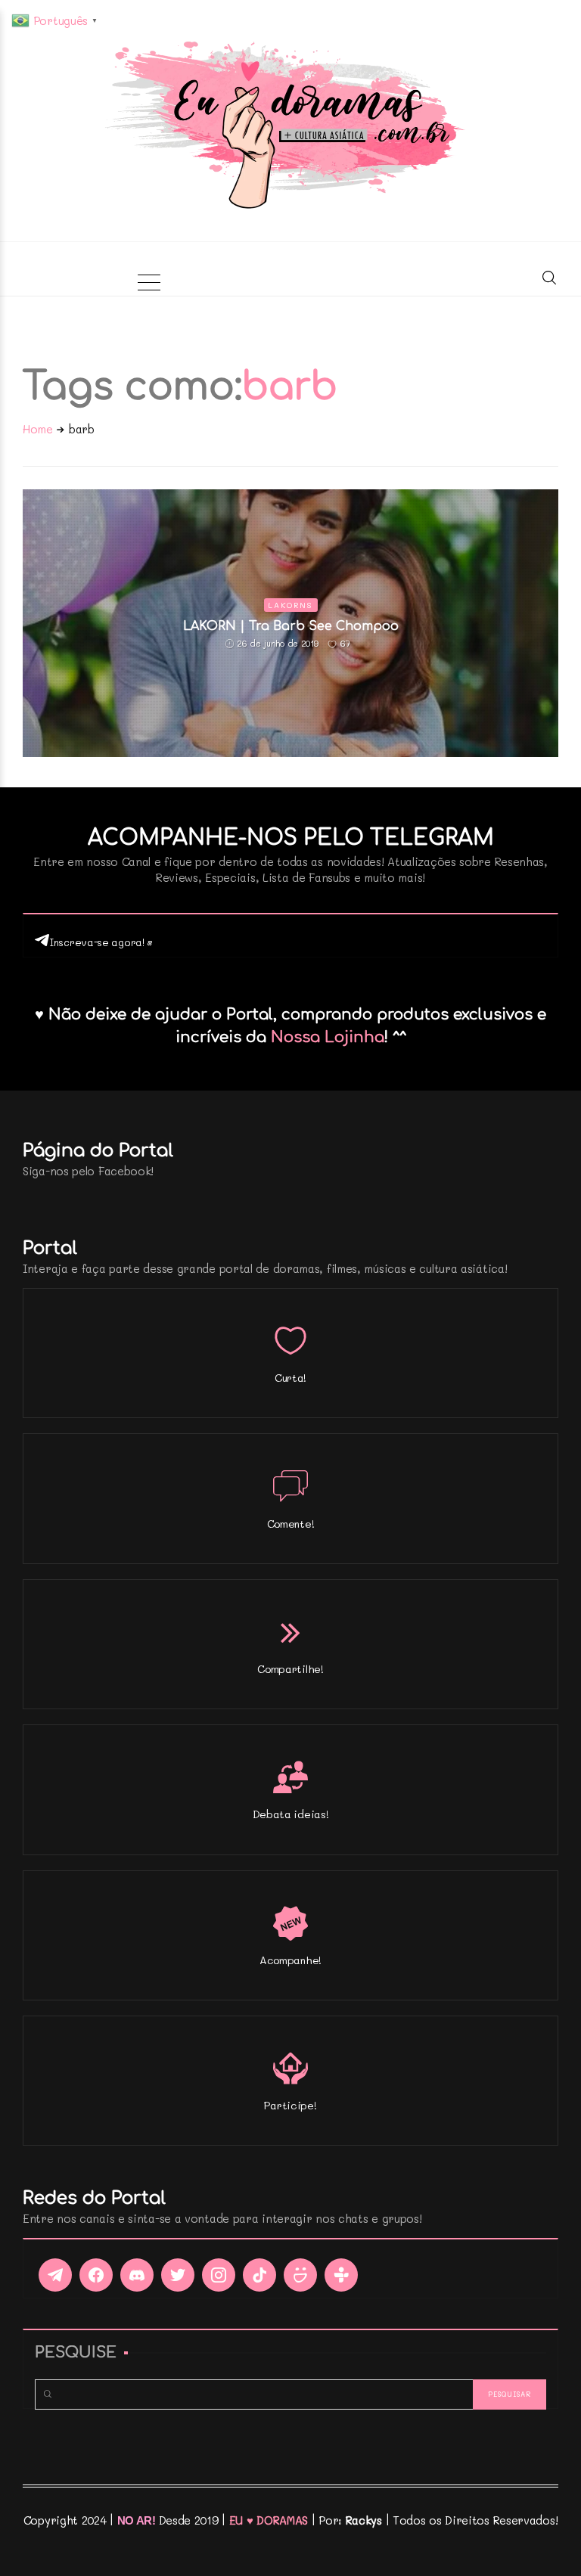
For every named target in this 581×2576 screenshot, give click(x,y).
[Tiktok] (259, 2275)
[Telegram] (55, 2275)
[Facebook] (96, 2275)
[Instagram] (219, 2275)
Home (38, 429)
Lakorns (291, 605)
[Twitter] (178, 2275)
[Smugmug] (300, 2275)
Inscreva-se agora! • (101, 942)
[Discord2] (137, 2275)
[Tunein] (341, 2275)
